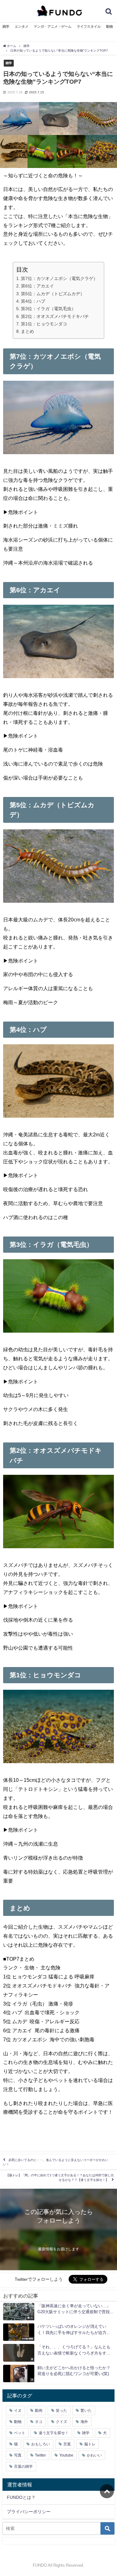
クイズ (61, 2422)
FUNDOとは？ (21, 2497)
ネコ (39, 2422)
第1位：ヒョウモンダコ (44, 324)
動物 (110, 26)
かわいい (94, 2455)
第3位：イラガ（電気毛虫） (48, 309)
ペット (20, 2433)
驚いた (86, 2411)
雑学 (6, 26)
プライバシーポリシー (29, 2512)
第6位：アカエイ (37, 286)
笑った (61, 2411)
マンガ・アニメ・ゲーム (53, 26)
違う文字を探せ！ (54, 2433)
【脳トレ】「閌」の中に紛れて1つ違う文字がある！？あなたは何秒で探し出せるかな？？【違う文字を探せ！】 (60, 2178)
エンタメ (22, 26)
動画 (39, 2411)
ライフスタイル (89, 26)
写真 (18, 2455)
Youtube (66, 2455)
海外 (84, 2422)
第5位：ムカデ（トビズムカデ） (53, 294)
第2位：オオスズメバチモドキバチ (55, 316)
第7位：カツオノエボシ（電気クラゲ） (59, 278)
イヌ (18, 2411)
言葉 (67, 2444)
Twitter (40, 2455)
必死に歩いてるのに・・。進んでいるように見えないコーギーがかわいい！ (56, 2162)
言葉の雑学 (23, 2467)
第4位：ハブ (33, 301)
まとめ (27, 331)
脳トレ (90, 2444)
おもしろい (41, 2444)
